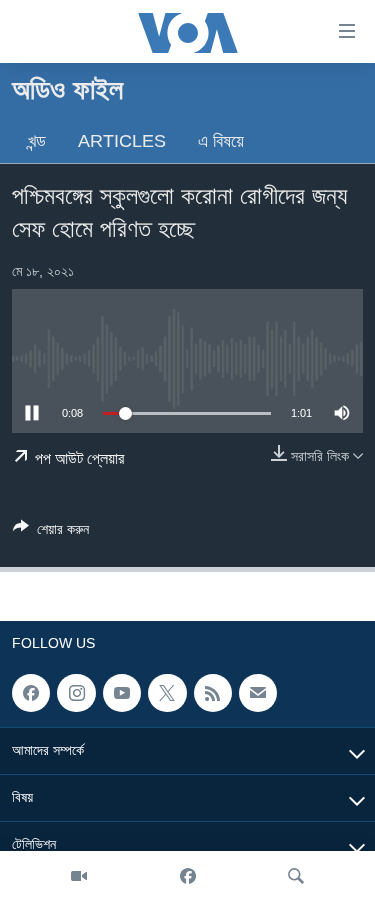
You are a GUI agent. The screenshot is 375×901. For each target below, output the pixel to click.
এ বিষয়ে (221, 141)
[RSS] (213, 693)
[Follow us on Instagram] (76, 693)
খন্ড (37, 141)
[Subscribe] (258, 693)
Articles (122, 141)
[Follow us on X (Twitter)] (167, 693)
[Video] (79, 876)
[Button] (51, 532)
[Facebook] (188, 876)
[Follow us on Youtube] (122, 693)
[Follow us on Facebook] (31, 693)
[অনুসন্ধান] (296, 876)
